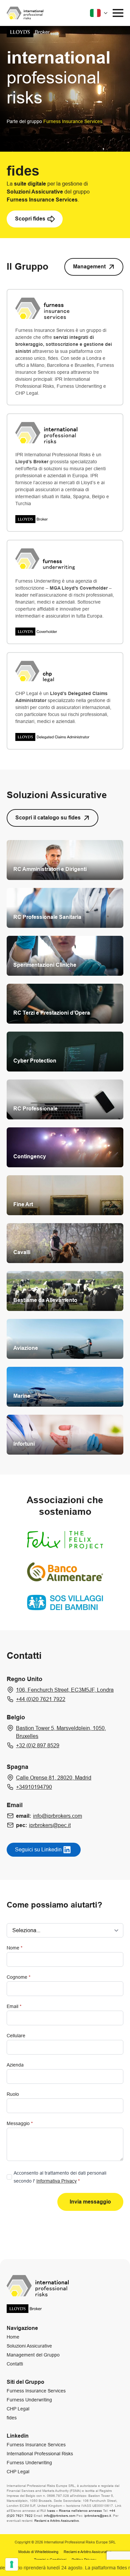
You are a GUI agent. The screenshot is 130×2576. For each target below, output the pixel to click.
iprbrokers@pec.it (50, 1825)
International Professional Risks (40, 2454)
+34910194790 (34, 1787)
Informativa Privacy (56, 2181)
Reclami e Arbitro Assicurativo (57, 2521)
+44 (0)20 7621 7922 (41, 1699)
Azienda (15, 2065)
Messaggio (20, 2123)
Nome (14, 1948)
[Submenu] (99, 13)
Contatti (15, 2364)
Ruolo (13, 2094)
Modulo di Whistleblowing (38, 2552)
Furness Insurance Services (36, 2391)
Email (14, 2006)
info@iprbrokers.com (57, 1816)
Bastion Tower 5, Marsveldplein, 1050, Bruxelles (61, 1732)
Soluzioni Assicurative (29, 2346)
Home (13, 2337)
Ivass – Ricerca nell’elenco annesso (74, 2511)
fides (12, 2418)
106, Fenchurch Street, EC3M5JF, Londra (65, 1690)
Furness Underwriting (29, 2400)
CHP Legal (18, 2409)
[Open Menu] (118, 13)
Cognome (18, 1977)
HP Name (6, 1885)
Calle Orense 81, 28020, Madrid (54, 1778)
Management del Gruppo (33, 2355)
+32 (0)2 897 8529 (38, 1745)
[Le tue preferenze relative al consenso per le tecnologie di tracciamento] (12, 2564)
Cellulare (16, 2036)
